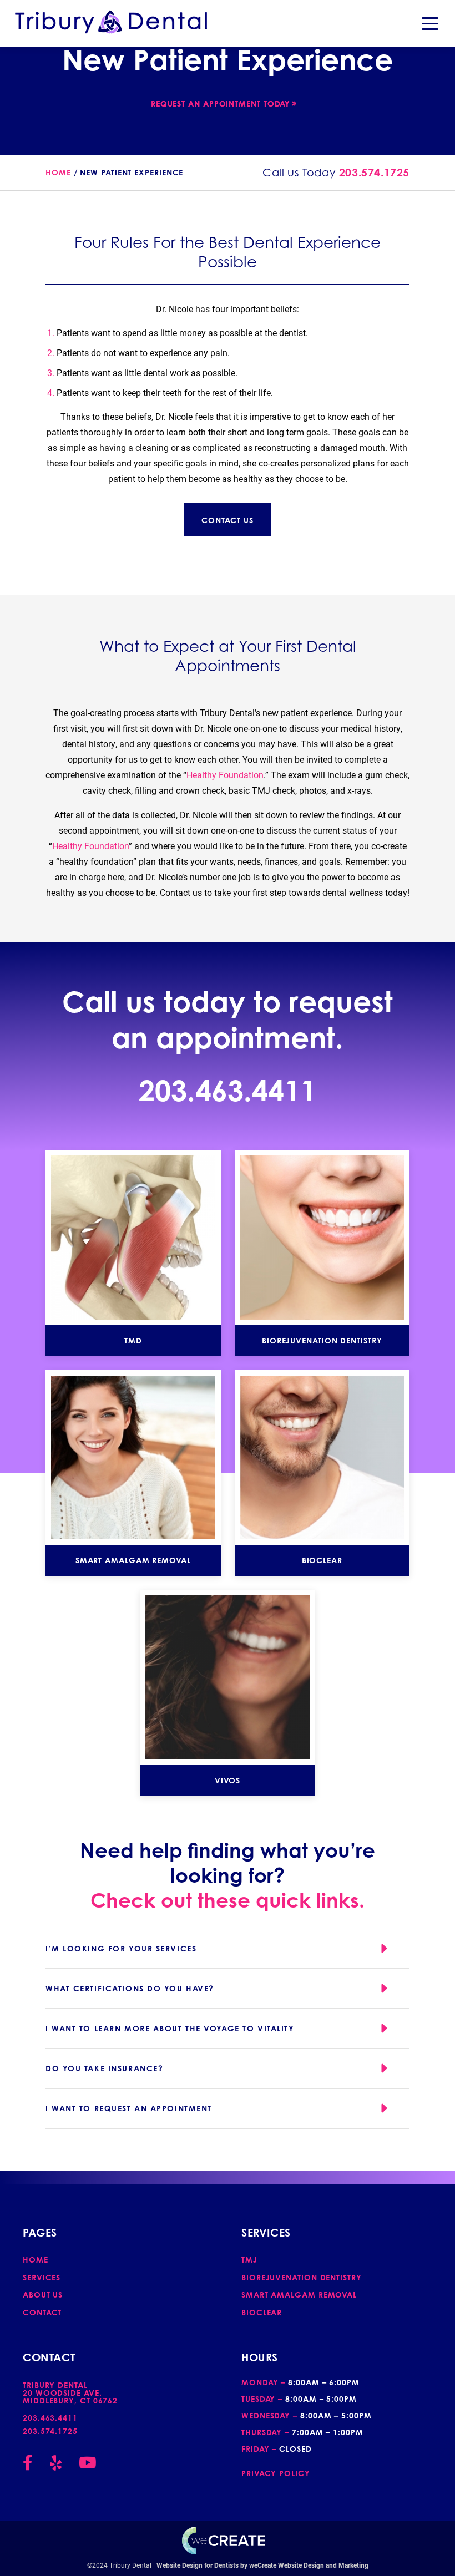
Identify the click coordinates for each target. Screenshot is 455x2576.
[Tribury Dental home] (111, 22)
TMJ (249, 2260)
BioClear (262, 2312)
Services (42, 2277)
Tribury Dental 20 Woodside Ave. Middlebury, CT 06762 (70, 2393)
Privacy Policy (276, 2473)
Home (58, 172)
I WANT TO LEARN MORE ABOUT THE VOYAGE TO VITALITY (170, 2028)
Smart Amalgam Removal (299, 2294)
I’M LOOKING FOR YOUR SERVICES (121, 1948)
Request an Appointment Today (221, 103)
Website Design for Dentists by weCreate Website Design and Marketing (262, 2565)
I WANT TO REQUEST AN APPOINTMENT (129, 2108)
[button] (430, 23)
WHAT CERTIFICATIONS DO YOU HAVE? (130, 1988)
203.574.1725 (374, 173)
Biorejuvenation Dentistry (302, 2277)
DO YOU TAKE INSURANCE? (104, 2068)
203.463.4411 (228, 1090)
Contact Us (227, 520)
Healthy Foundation (225, 775)
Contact (42, 2312)
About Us (43, 2294)
